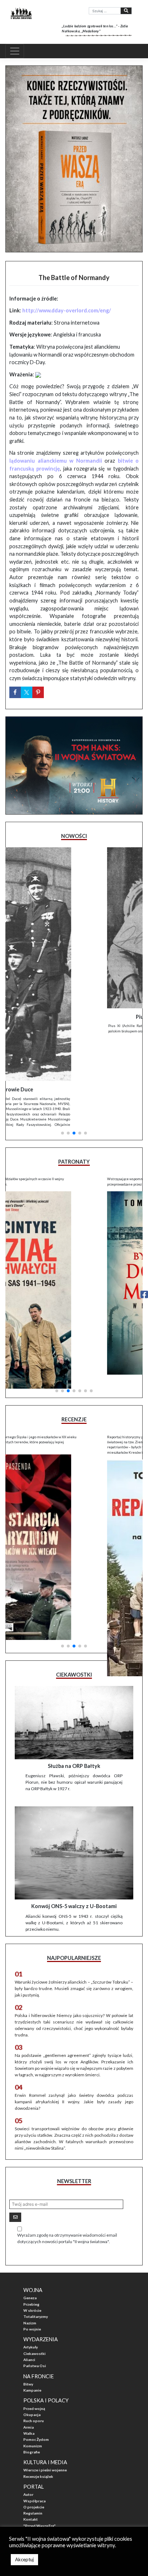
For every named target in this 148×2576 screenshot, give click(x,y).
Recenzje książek (38, 2405)
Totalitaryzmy (36, 2245)
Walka (29, 2362)
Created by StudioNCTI (24, 2492)
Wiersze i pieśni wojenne (45, 2399)
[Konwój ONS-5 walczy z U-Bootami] (74, 1782)
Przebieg (31, 2233)
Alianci (29, 2288)
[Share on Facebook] (15, 692)
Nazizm (30, 2251)
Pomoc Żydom (36, 2368)
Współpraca (34, 2429)
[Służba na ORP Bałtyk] (74, 1651)
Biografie (32, 2380)
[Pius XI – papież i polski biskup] (74, 928)
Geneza (30, 2227)
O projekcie (34, 2435)
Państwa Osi (35, 2294)
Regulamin (33, 2442)
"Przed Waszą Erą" (40, 2454)
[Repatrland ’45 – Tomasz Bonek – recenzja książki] (74, 1463)
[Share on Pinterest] (38, 692)
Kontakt (31, 2448)
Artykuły (31, 2276)
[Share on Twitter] (27, 692)
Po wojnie (32, 2258)
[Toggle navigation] (15, 51)
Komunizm (33, 2374)
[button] (63, 1041)
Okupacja (32, 2343)
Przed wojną (34, 2337)
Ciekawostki (34, 2282)
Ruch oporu (34, 2350)
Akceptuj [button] (24, 2559)
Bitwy (28, 2313)
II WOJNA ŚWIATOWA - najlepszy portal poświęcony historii (68, 2475)
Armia (29, 2356)
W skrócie (32, 2239)
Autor (28, 2423)
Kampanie (32, 2319)
